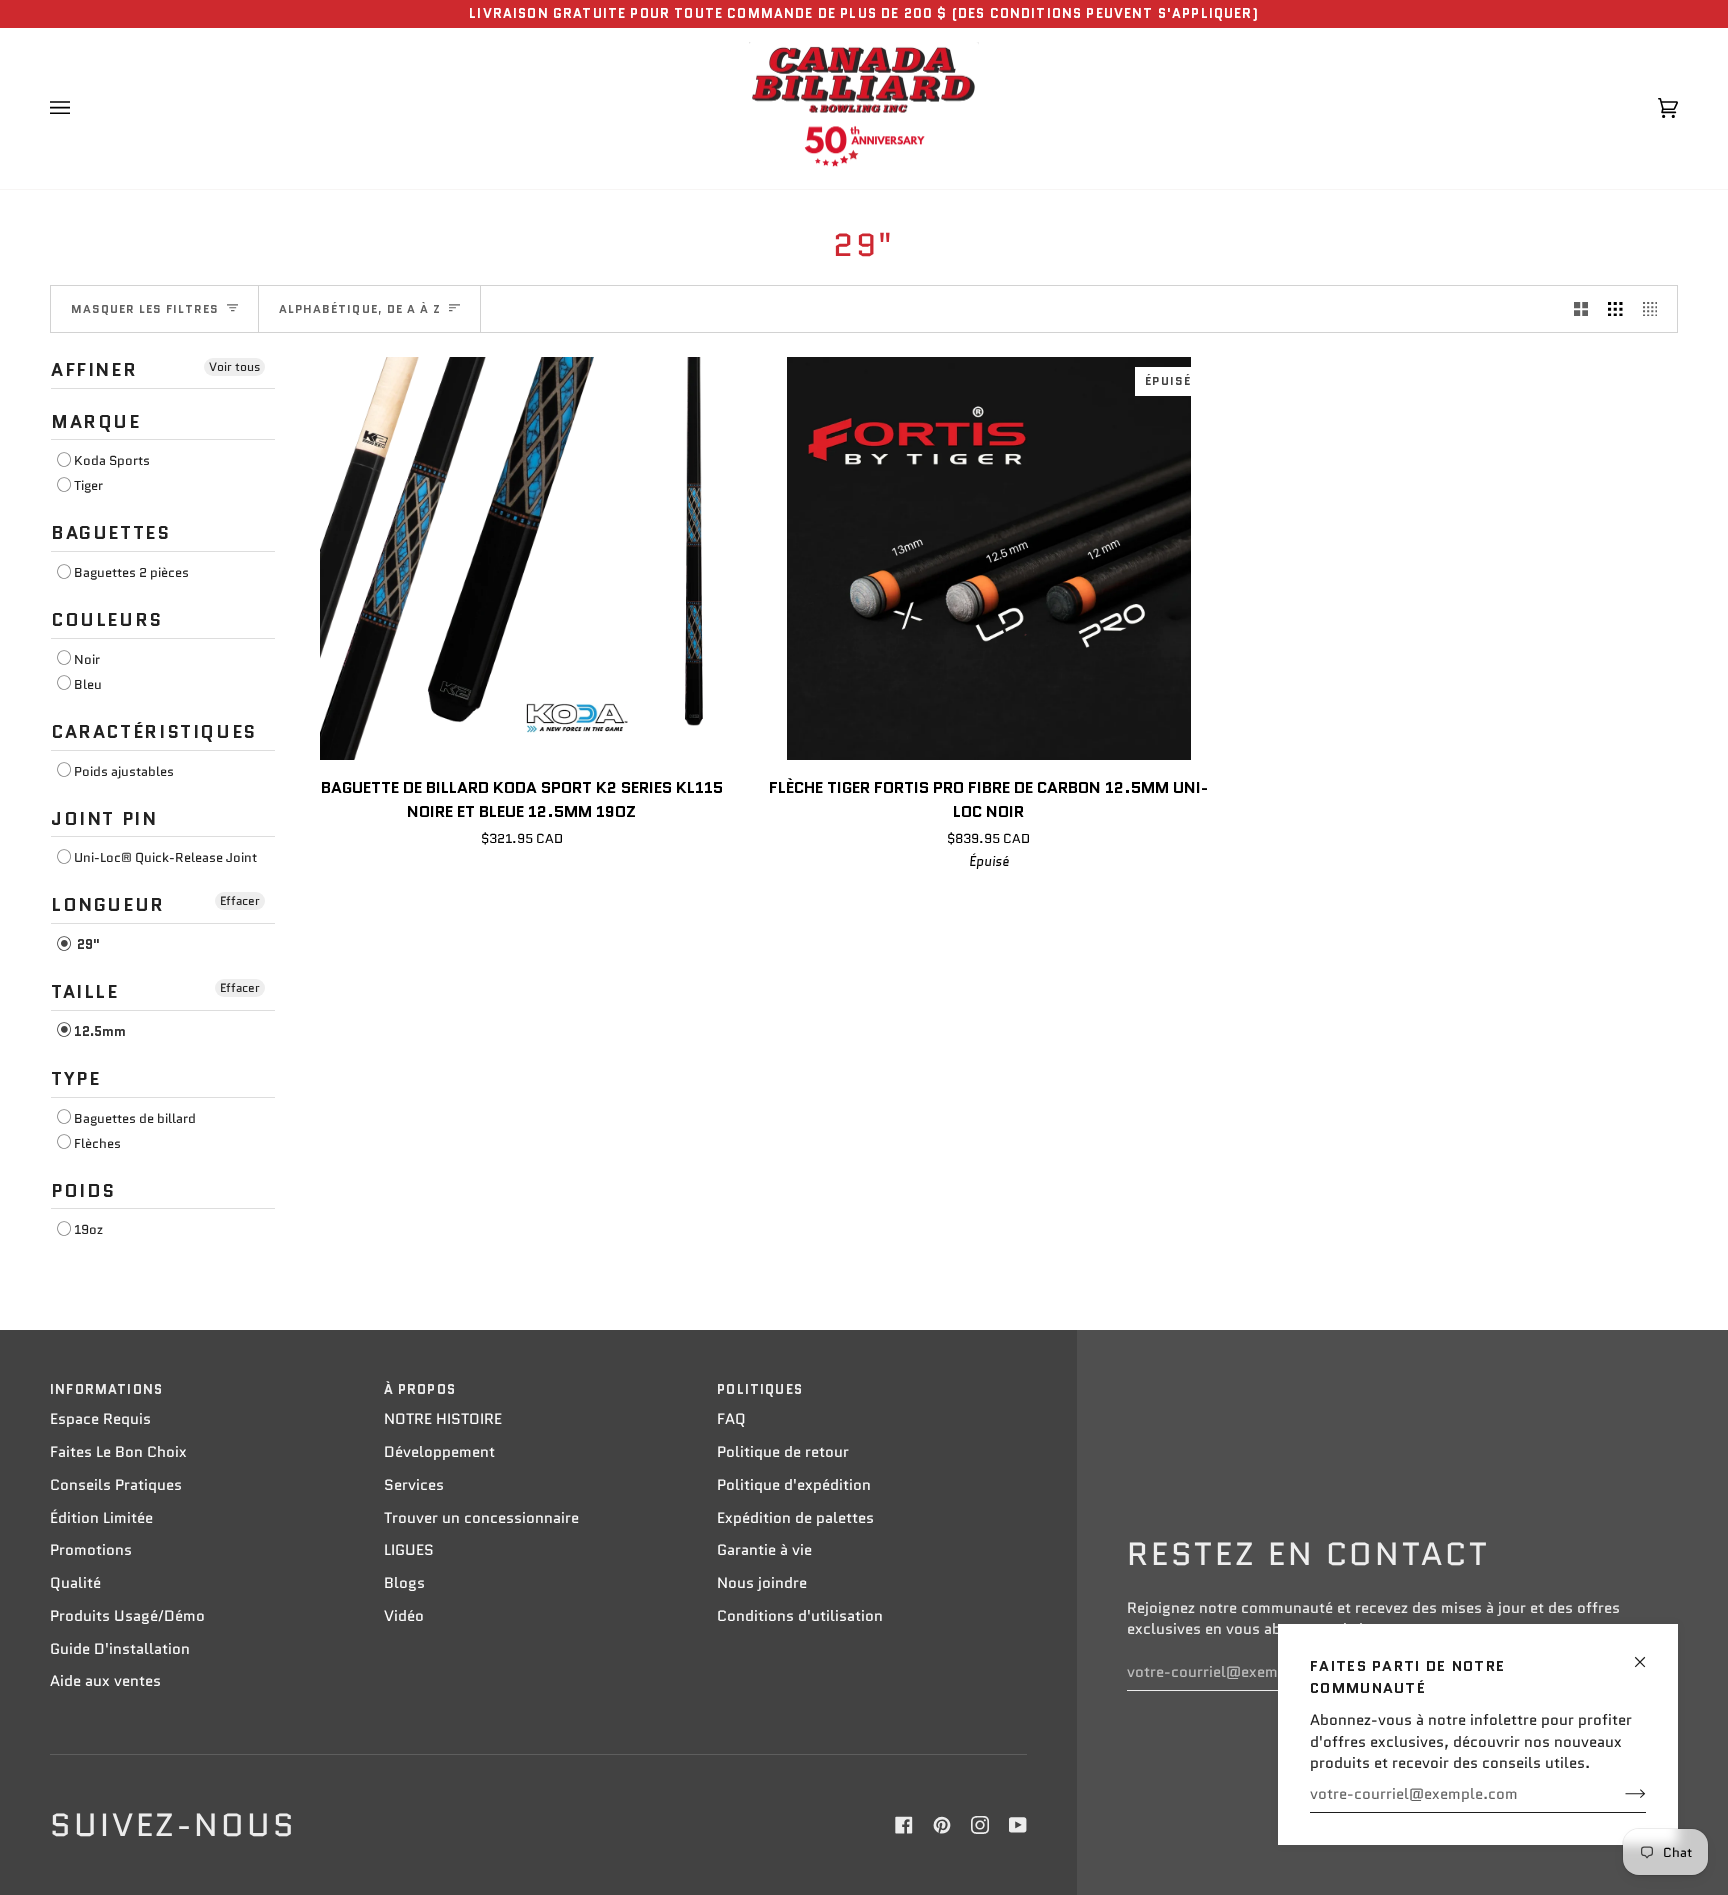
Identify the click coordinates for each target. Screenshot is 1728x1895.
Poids (83, 1191)
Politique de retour (783, 1452)
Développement (439, 1452)
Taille (85, 992)
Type (75, 1079)
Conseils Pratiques (116, 1485)
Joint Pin (104, 819)
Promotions (91, 1550)
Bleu (88, 684)
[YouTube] (1018, 1825)
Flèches (97, 1143)
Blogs (404, 1583)
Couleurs (107, 620)
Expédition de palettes (795, 1518)
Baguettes (111, 533)
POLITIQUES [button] (760, 1389)
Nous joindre (762, 1583)
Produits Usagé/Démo (127, 1616)
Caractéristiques (154, 732)
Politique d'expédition (794, 1485)
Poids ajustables (124, 771)
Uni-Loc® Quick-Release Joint (165, 857)
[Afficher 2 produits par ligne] (1581, 309)
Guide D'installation (120, 1649)
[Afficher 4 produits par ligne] (1655, 309)
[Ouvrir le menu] (80, 109)
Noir (87, 659)
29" (87, 944)
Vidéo (404, 1616)
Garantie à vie (764, 1550)
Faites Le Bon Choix (118, 1452)
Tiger (88, 485)
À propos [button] (420, 1389)
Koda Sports (112, 460)
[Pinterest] (942, 1825)
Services (414, 1485)
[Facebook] (904, 1825)
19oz (88, 1229)
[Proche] (1648, 1653)
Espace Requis (100, 1419)
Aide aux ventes (105, 1681)
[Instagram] (980, 1825)
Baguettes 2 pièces (131, 572)
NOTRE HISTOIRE (443, 1419)
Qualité (75, 1583)
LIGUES (409, 1550)
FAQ (731, 1419)
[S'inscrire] (1619, 1794)
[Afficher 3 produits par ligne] (1615, 309)
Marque (96, 422)
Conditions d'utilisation (800, 1616)
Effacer (240, 900)
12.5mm (100, 1031)
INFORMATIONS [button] (106, 1389)
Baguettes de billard (135, 1118)
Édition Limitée (101, 1518)
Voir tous (234, 366)
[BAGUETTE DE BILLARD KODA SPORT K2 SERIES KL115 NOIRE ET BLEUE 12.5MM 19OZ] (521, 558)
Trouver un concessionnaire (481, 1518)
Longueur (108, 905)
